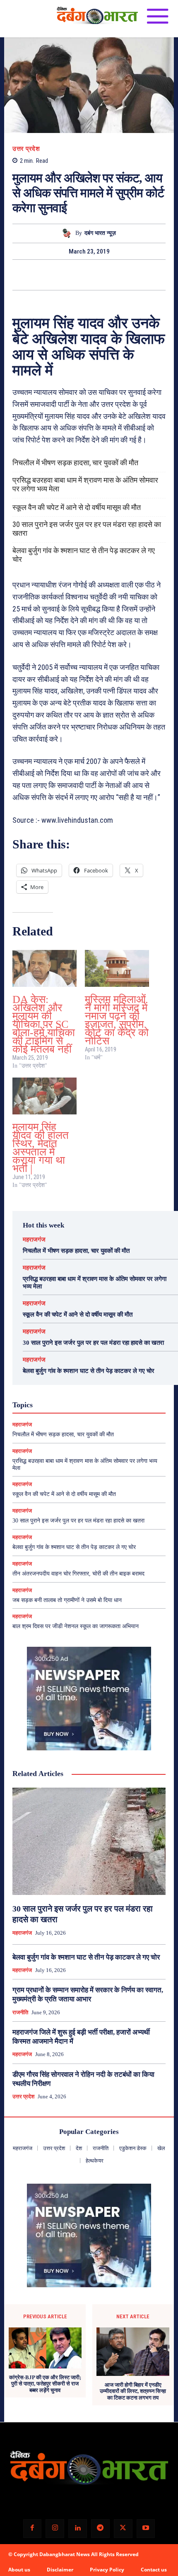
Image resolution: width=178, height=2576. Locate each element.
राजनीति (20, 2012)
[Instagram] (55, 2529)
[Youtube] (146, 2529)
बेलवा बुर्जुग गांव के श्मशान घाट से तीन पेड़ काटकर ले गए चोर (84, 555)
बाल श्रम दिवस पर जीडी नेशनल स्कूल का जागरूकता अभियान (76, 1626)
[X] (79, 275)
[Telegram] (100, 2529)
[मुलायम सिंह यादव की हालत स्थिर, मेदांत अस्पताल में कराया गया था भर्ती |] (44, 1096)
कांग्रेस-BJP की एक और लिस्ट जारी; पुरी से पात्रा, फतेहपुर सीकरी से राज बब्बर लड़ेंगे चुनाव (45, 2384)
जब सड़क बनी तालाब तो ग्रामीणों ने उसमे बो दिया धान (67, 1600)
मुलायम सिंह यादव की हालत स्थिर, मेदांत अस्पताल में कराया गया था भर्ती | (41, 1148)
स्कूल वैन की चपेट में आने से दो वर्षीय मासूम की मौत (77, 507)
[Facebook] (60, 275)
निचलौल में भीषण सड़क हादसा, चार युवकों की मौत (75, 463)
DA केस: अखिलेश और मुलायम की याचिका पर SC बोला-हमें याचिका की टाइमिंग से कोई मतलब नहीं (44, 1024)
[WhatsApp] (118, 275)
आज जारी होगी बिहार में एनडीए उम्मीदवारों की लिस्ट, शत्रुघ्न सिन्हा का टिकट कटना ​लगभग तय (133, 2391)
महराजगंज (34, 1240)
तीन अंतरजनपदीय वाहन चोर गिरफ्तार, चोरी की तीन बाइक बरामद (78, 1574)
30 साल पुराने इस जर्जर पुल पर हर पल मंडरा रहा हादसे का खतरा (87, 529)
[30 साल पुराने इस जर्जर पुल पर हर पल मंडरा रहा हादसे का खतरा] (89, 1841)
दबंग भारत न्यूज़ (100, 233)
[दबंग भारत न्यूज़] (68, 233)
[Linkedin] (78, 2529)
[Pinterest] (99, 275)
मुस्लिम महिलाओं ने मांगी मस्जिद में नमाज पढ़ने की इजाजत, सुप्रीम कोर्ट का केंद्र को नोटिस (117, 1020)
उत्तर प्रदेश (26, 149)
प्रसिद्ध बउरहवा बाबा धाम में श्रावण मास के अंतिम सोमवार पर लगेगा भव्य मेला (85, 484)
